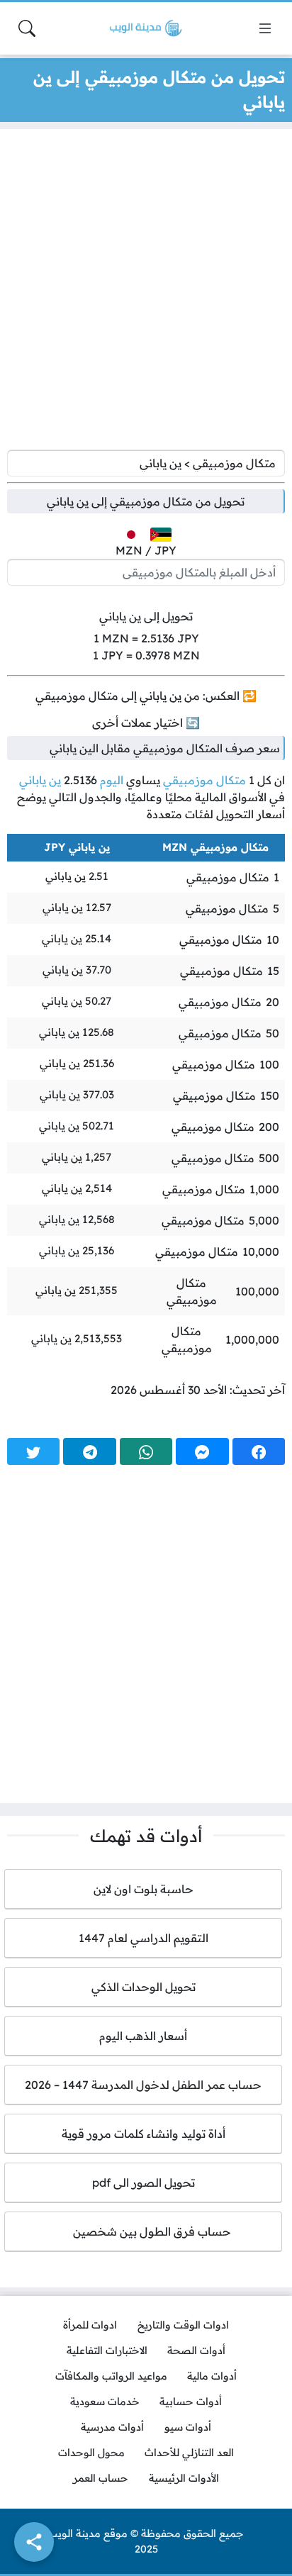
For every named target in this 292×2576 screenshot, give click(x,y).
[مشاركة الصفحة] (34, 2542)
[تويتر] (33, 1451)
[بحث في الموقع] (27, 28)
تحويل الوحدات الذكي (144, 1987)
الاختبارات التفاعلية (107, 2351)
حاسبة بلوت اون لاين (144, 1889)
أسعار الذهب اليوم (143, 2036)
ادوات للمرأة (90, 2325)
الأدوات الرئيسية (184, 2478)
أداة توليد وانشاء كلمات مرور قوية (144, 2134)
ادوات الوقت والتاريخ (183, 2325)
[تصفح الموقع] (265, 28)
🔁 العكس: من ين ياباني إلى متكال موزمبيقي (146, 696)
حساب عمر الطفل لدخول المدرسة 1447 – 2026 (143, 2085)
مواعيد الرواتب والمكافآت (111, 2376)
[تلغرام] (89, 1451)
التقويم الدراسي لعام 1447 (144, 1938)
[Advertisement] (146, 293)
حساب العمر (101, 2478)
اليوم (112, 780)
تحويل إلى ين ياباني (146, 616)
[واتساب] (146, 1451)
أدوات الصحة (196, 2351)
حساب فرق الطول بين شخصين (144, 2231)
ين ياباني (40, 780)
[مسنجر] (202, 1451)
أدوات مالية (212, 2376)
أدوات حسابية (191, 2402)
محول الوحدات (91, 2453)
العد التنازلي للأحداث (189, 2453)
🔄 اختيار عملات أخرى (146, 723)
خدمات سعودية (105, 2402)
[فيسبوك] (259, 1451)
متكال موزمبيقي (204, 780)
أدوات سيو (188, 2427)
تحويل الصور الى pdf (144, 2182)
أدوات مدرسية (112, 2427)
